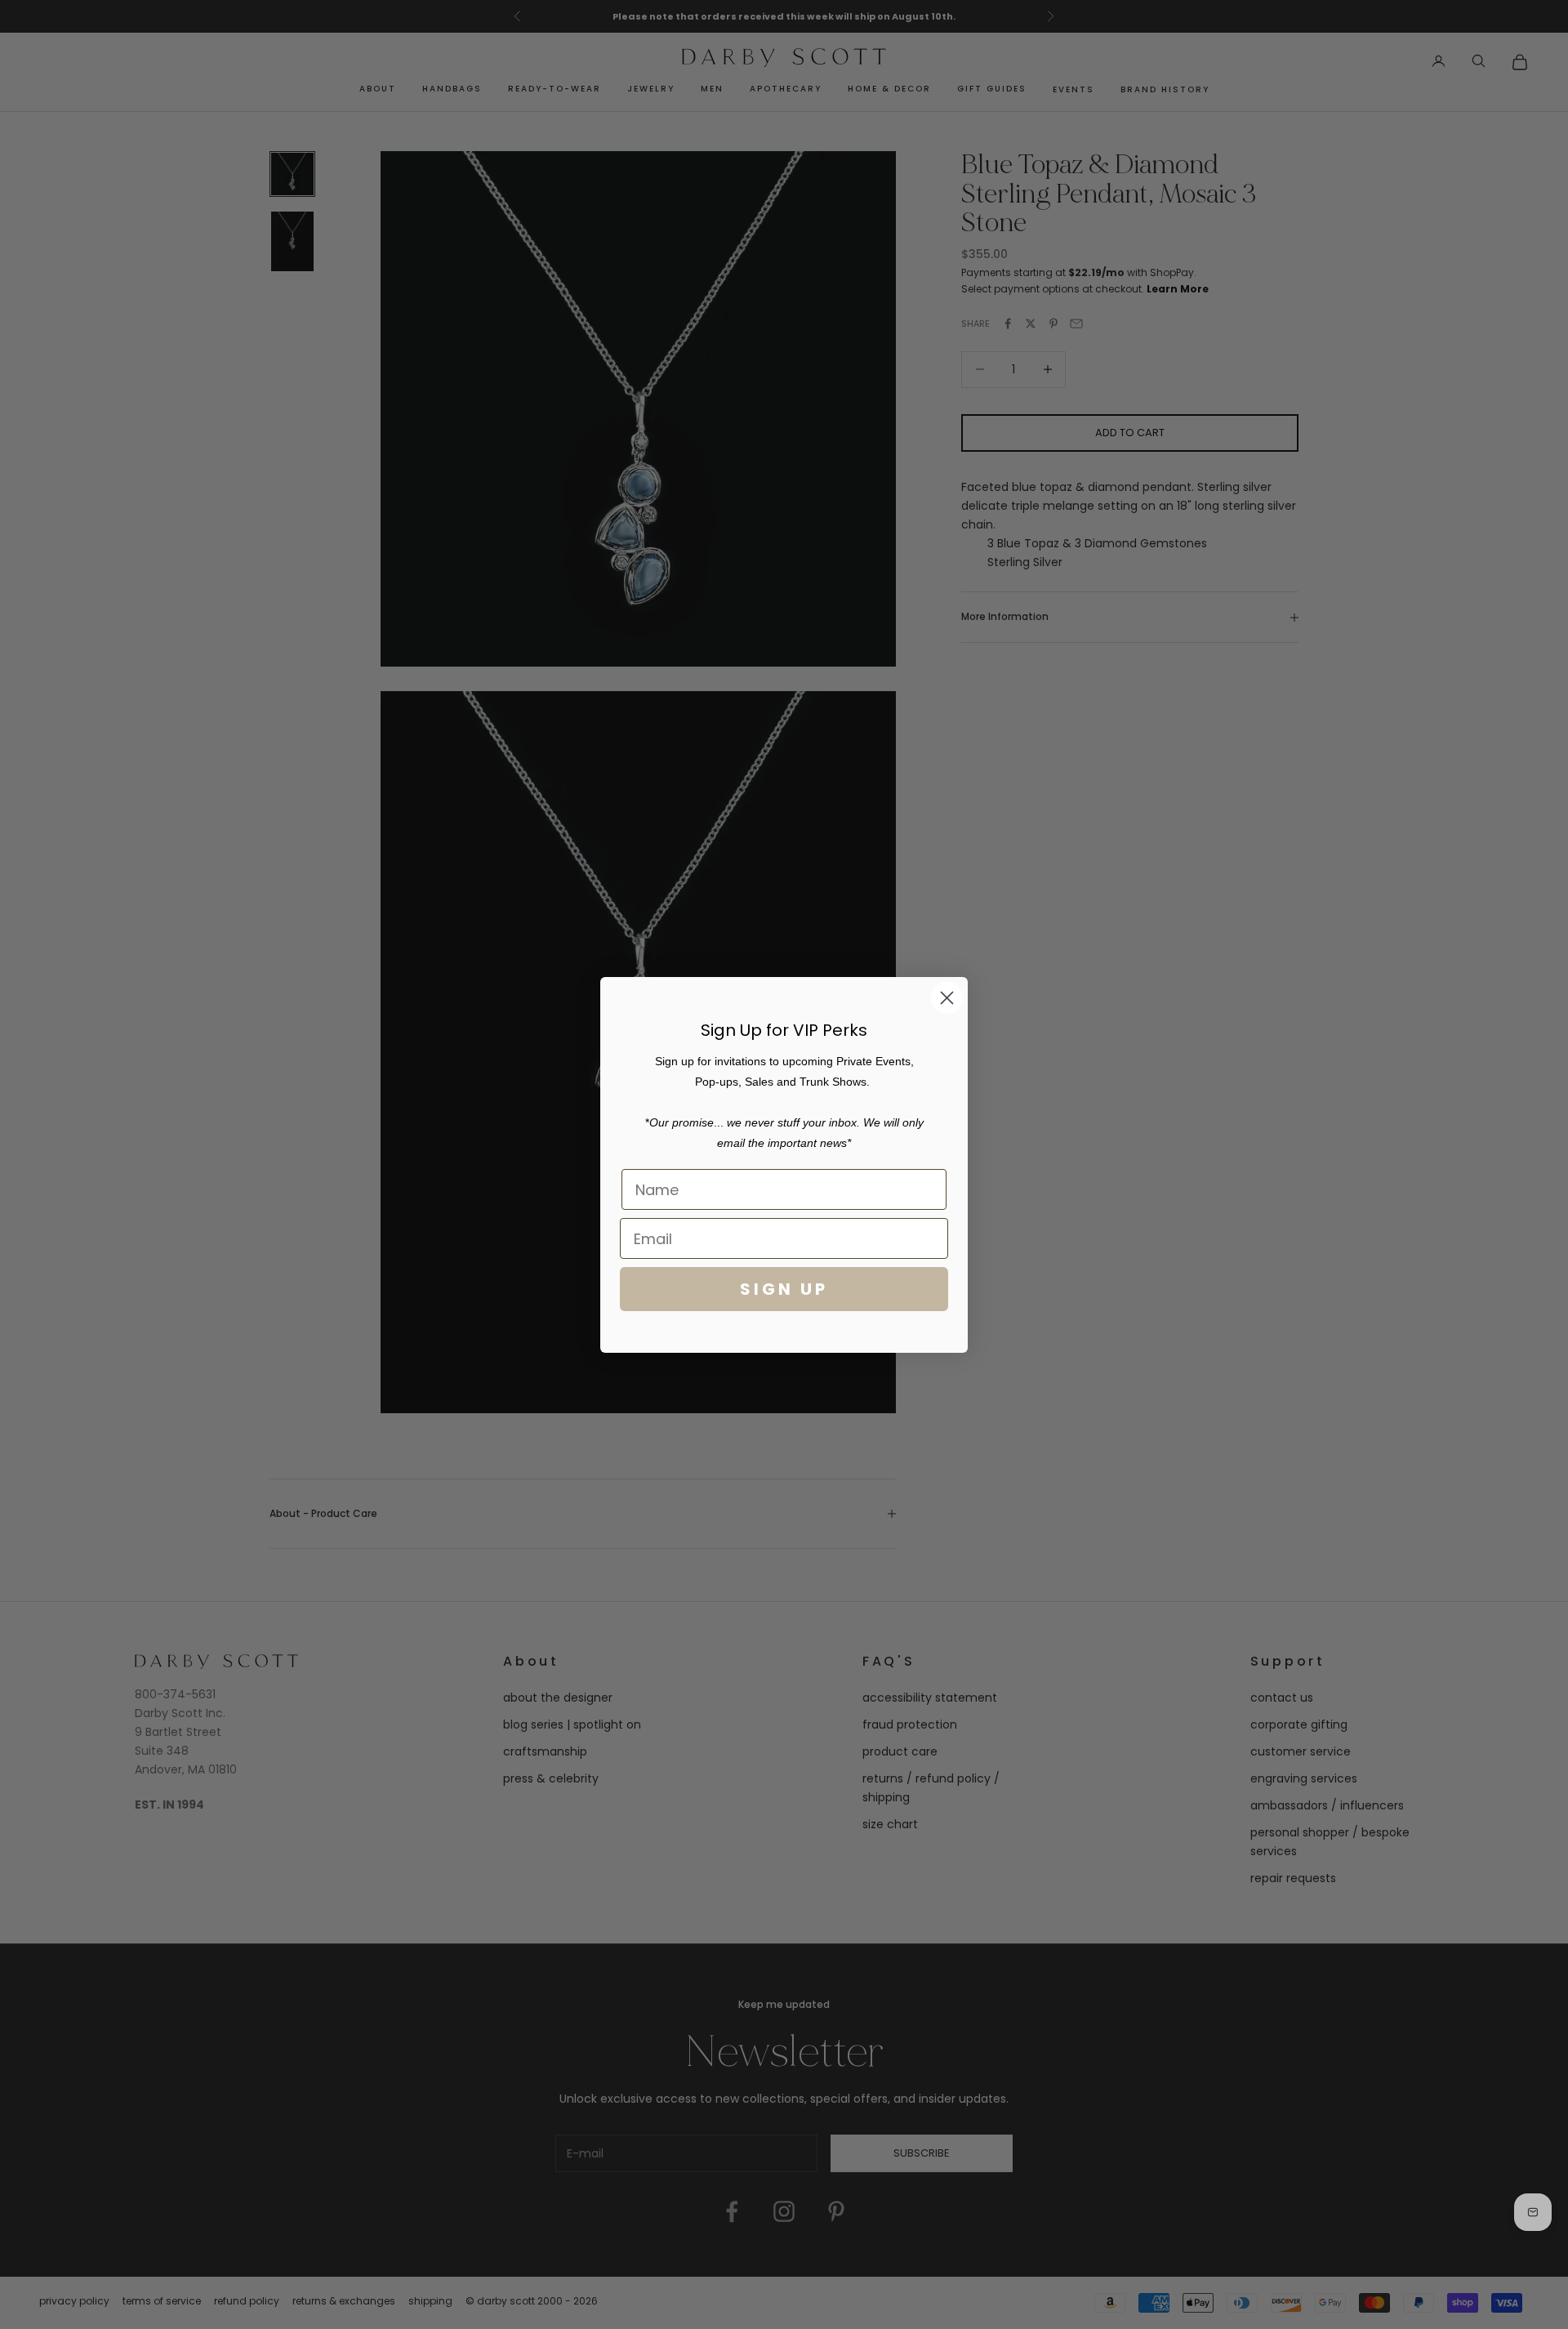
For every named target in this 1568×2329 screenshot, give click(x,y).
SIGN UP (784, 1289)
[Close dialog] (947, 998)
